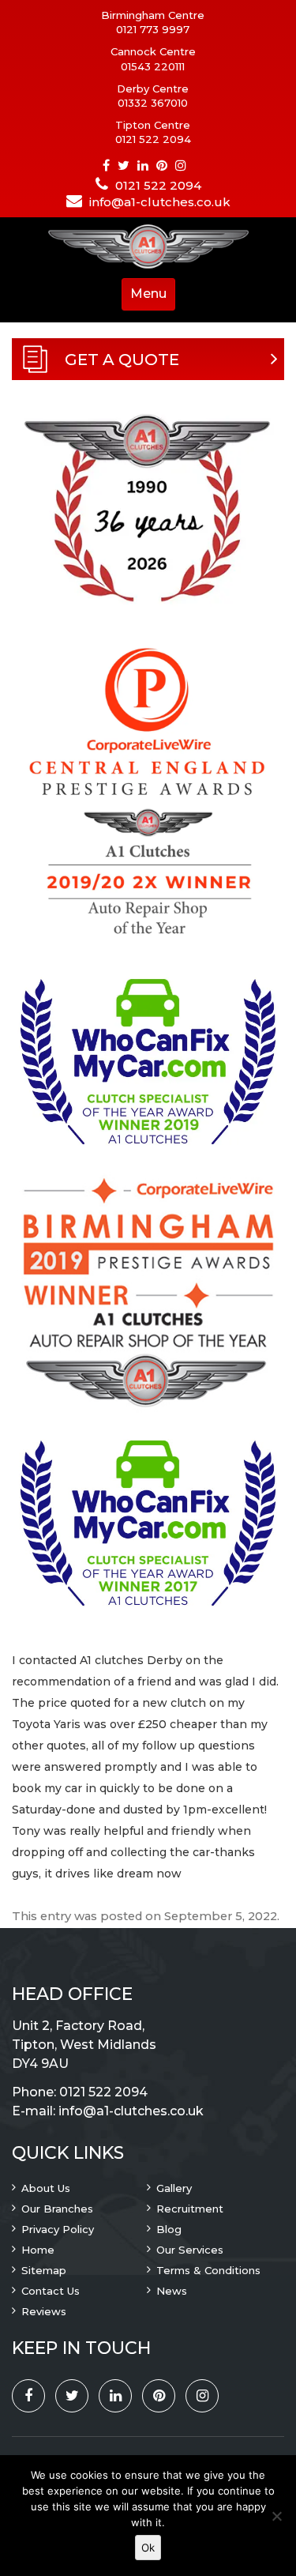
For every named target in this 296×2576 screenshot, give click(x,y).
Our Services (190, 2250)
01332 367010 (153, 103)
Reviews (44, 2311)
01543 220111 (153, 66)
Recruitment (190, 2209)
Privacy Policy (58, 2229)
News (172, 2291)
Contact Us (51, 2291)
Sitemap (44, 2270)
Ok (148, 2548)
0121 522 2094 (153, 139)
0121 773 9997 (153, 29)
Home (38, 2250)
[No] (276, 2516)
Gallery (174, 2188)
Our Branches (57, 2209)
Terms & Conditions (208, 2270)
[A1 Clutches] (148, 248)
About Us (46, 2188)
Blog (169, 2229)
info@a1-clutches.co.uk (160, 202)
